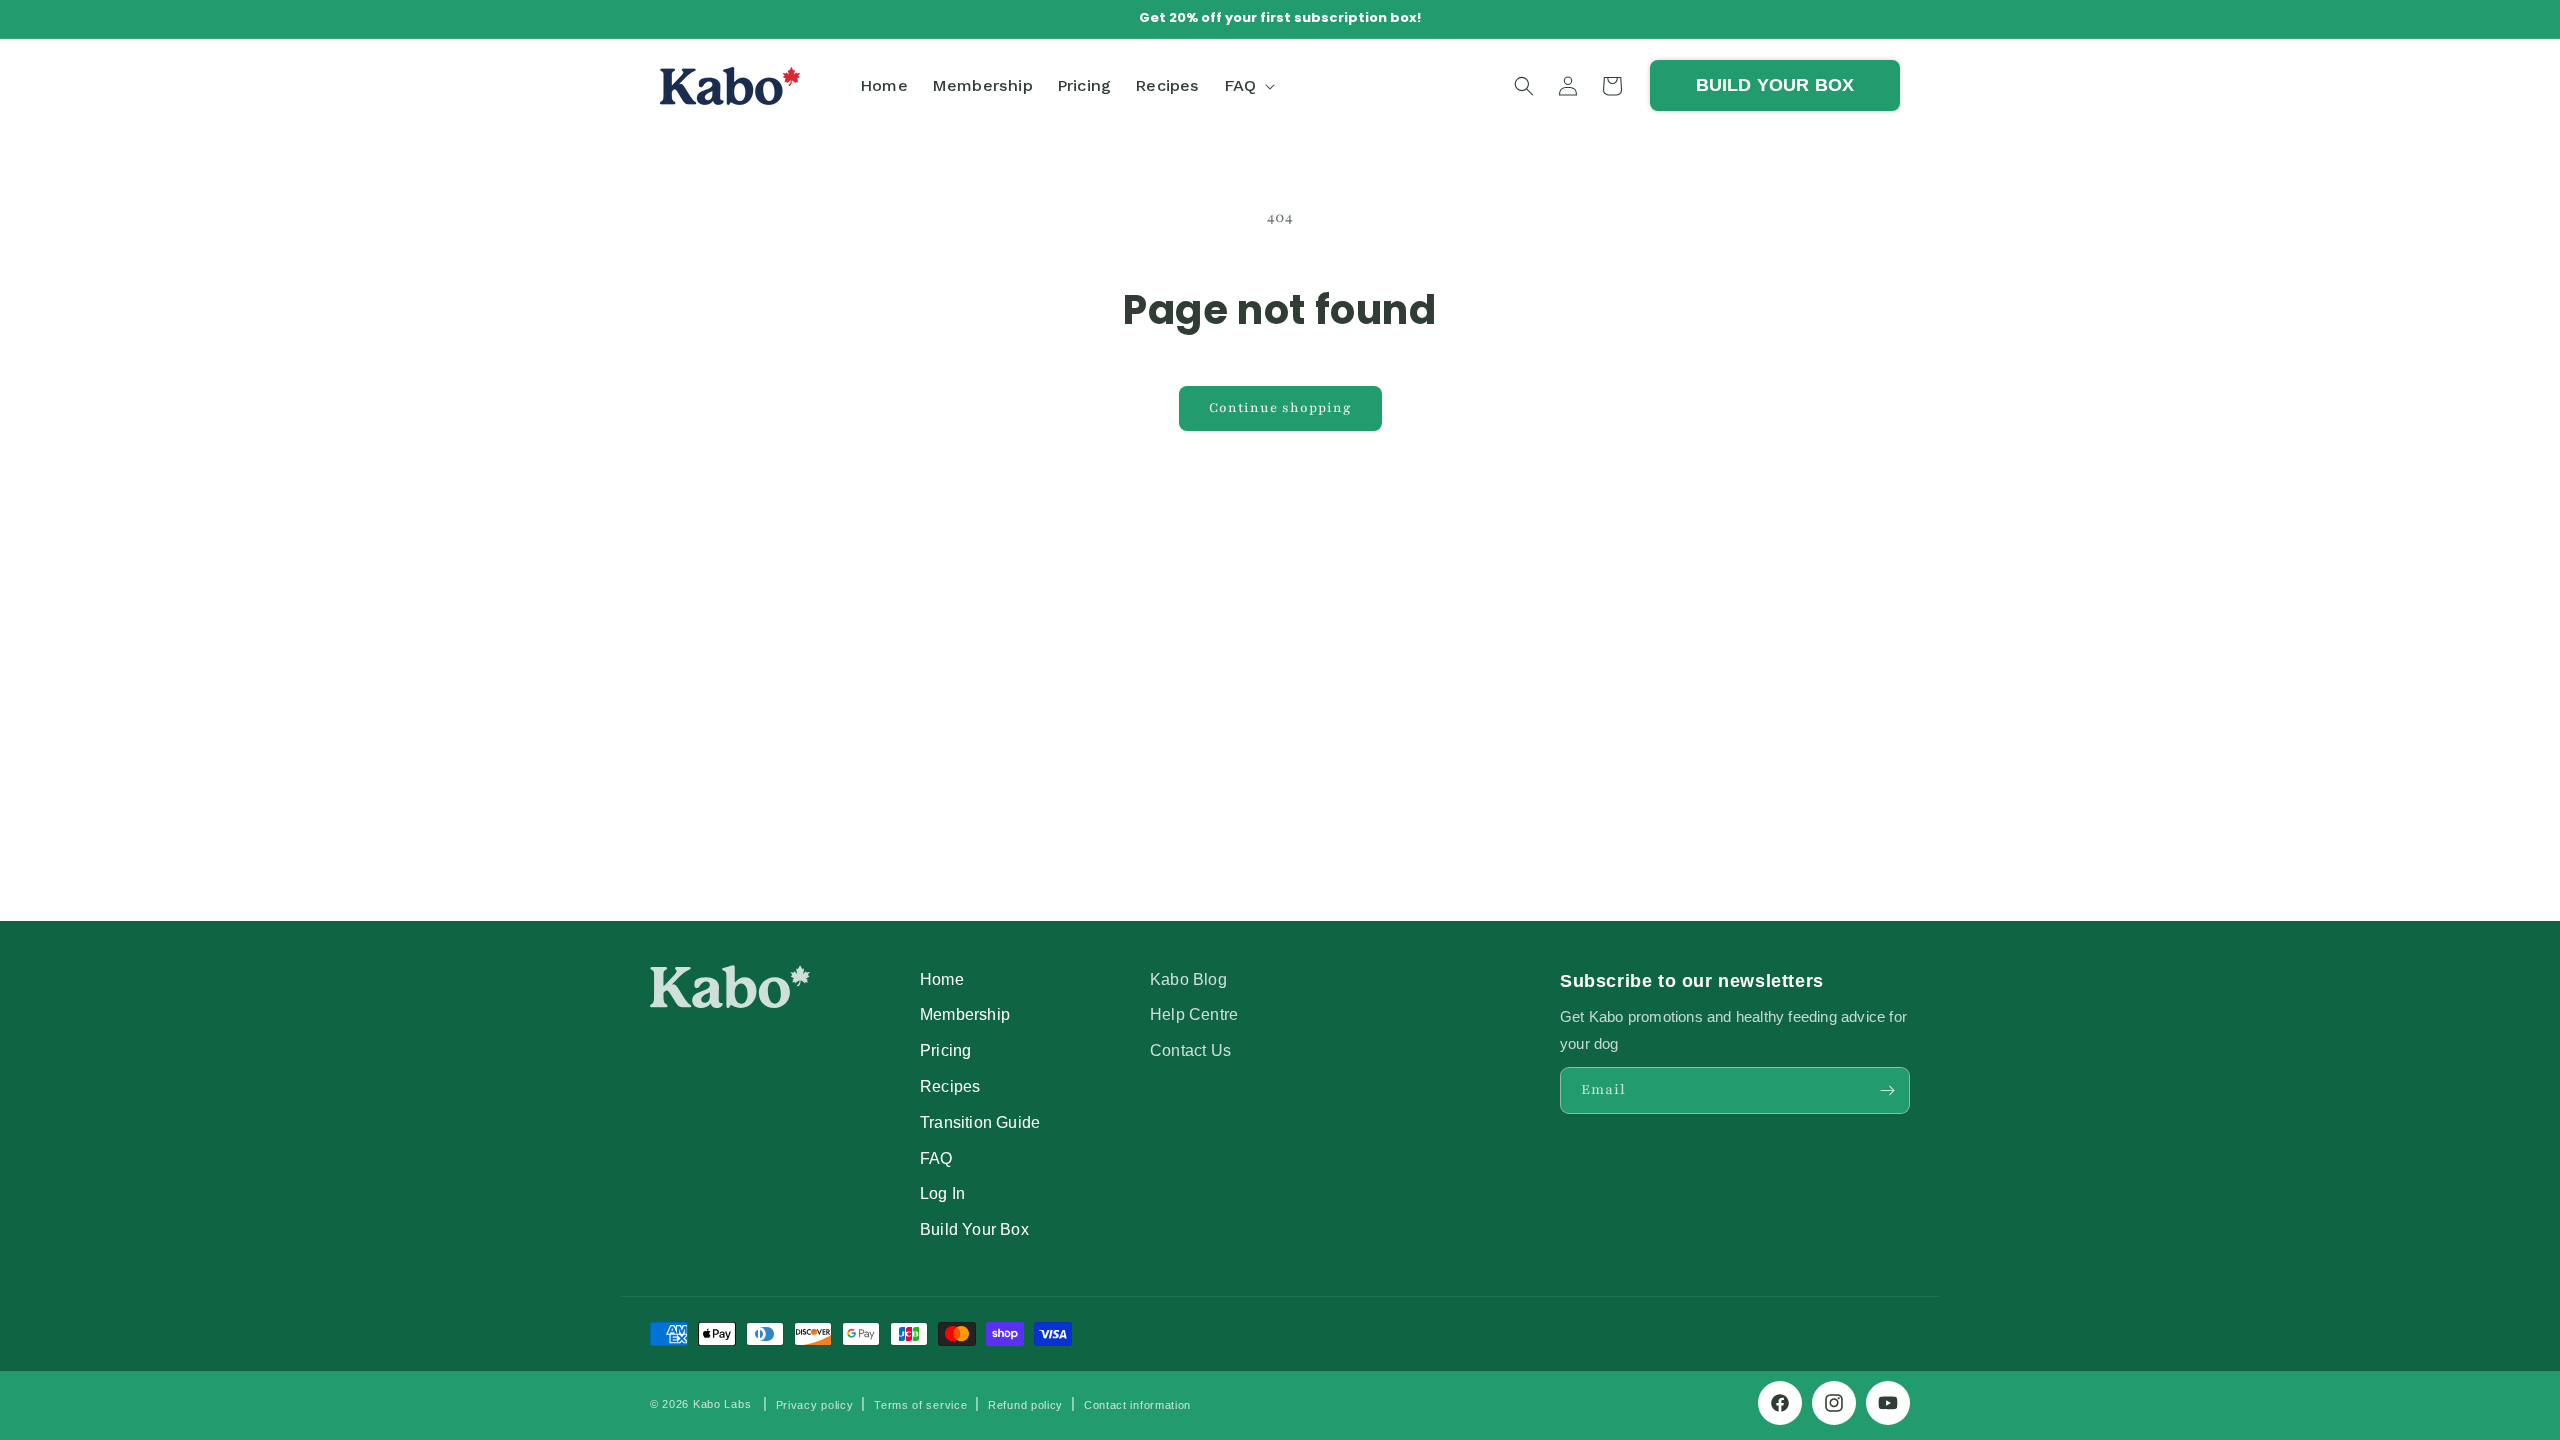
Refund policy (1025, 1405)
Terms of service (920, 1405)
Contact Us (1190, 1050)
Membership (965, 1014)
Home (942, 979)
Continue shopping (1280, 408)
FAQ (936, 1158)
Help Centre (1194, 1014)
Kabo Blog (1188, 979)
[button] (1248, 85)
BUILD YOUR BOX (1775, 85)
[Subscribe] (1887, 1090)
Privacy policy (815, 1405)
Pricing (945, 1050)
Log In (942, 1193)
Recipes (950, 1086)
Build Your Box (974, 1229)
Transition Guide (980, 1122)
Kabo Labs (722, 1404)
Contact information (1137, 1405)
